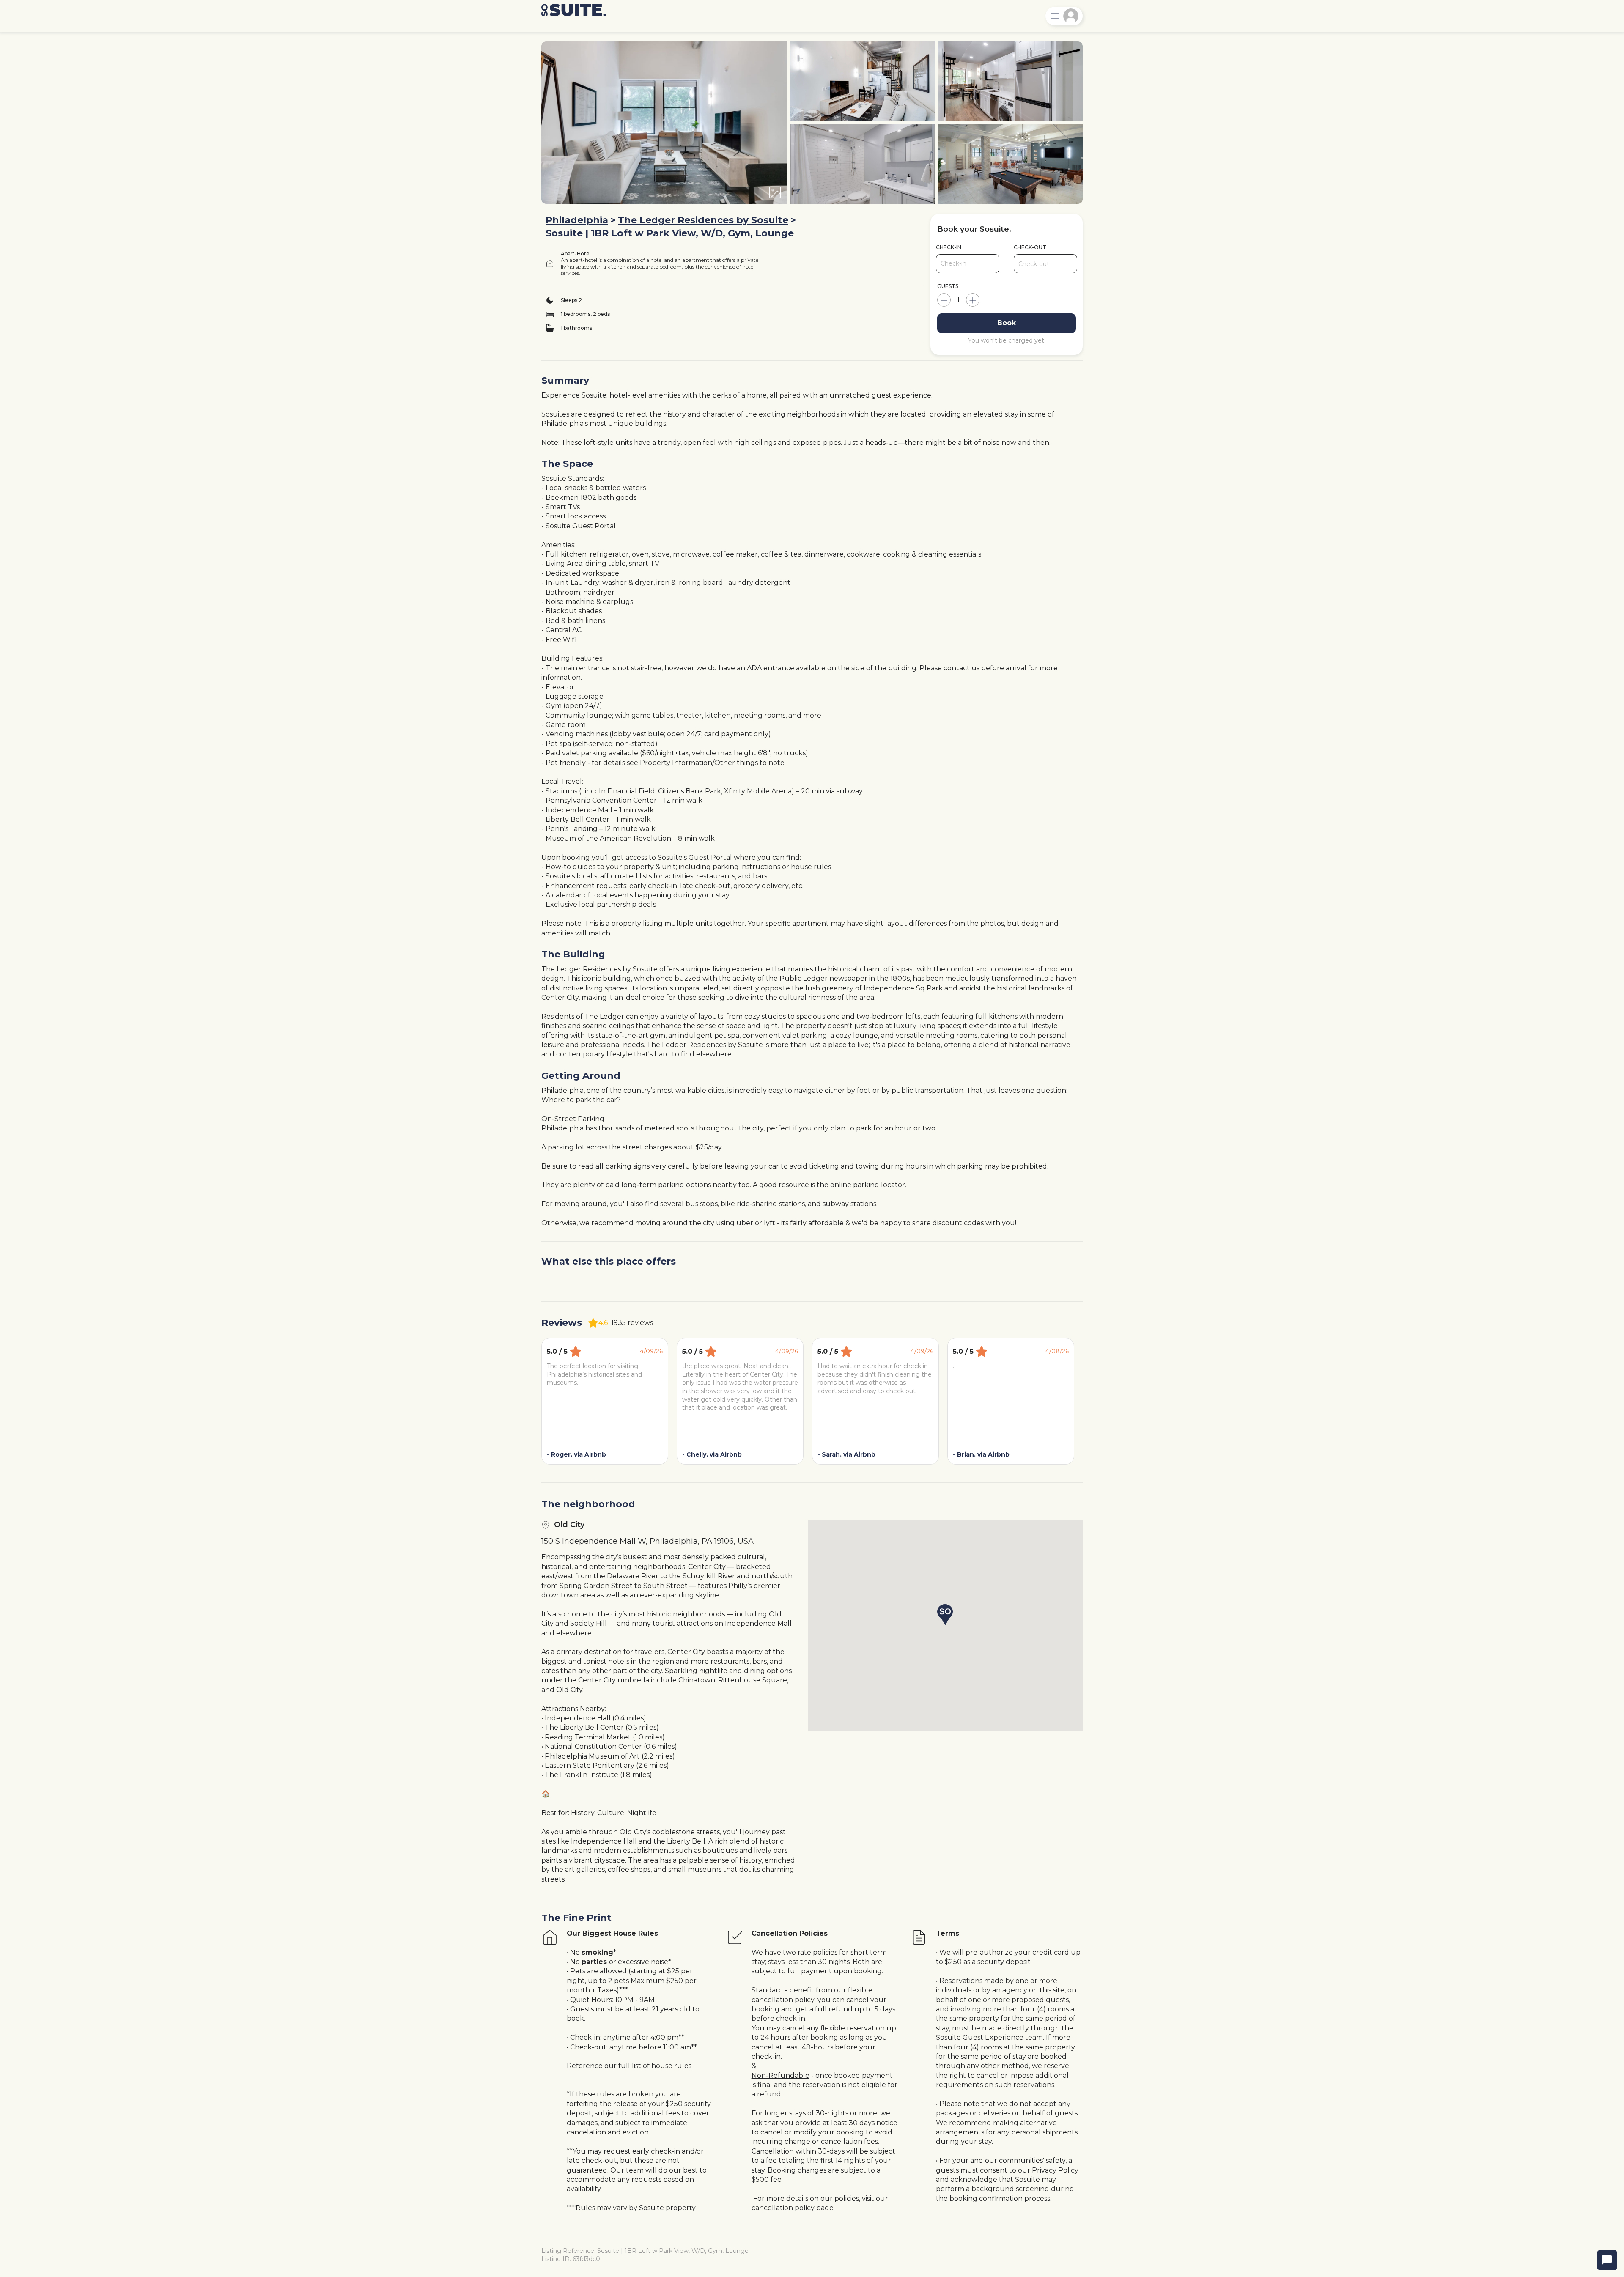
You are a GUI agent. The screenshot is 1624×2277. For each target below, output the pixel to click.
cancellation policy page (793, 2208)
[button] (945, 1615)
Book (1007, 323)
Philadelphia (577, 220)
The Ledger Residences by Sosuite (703, 220)
